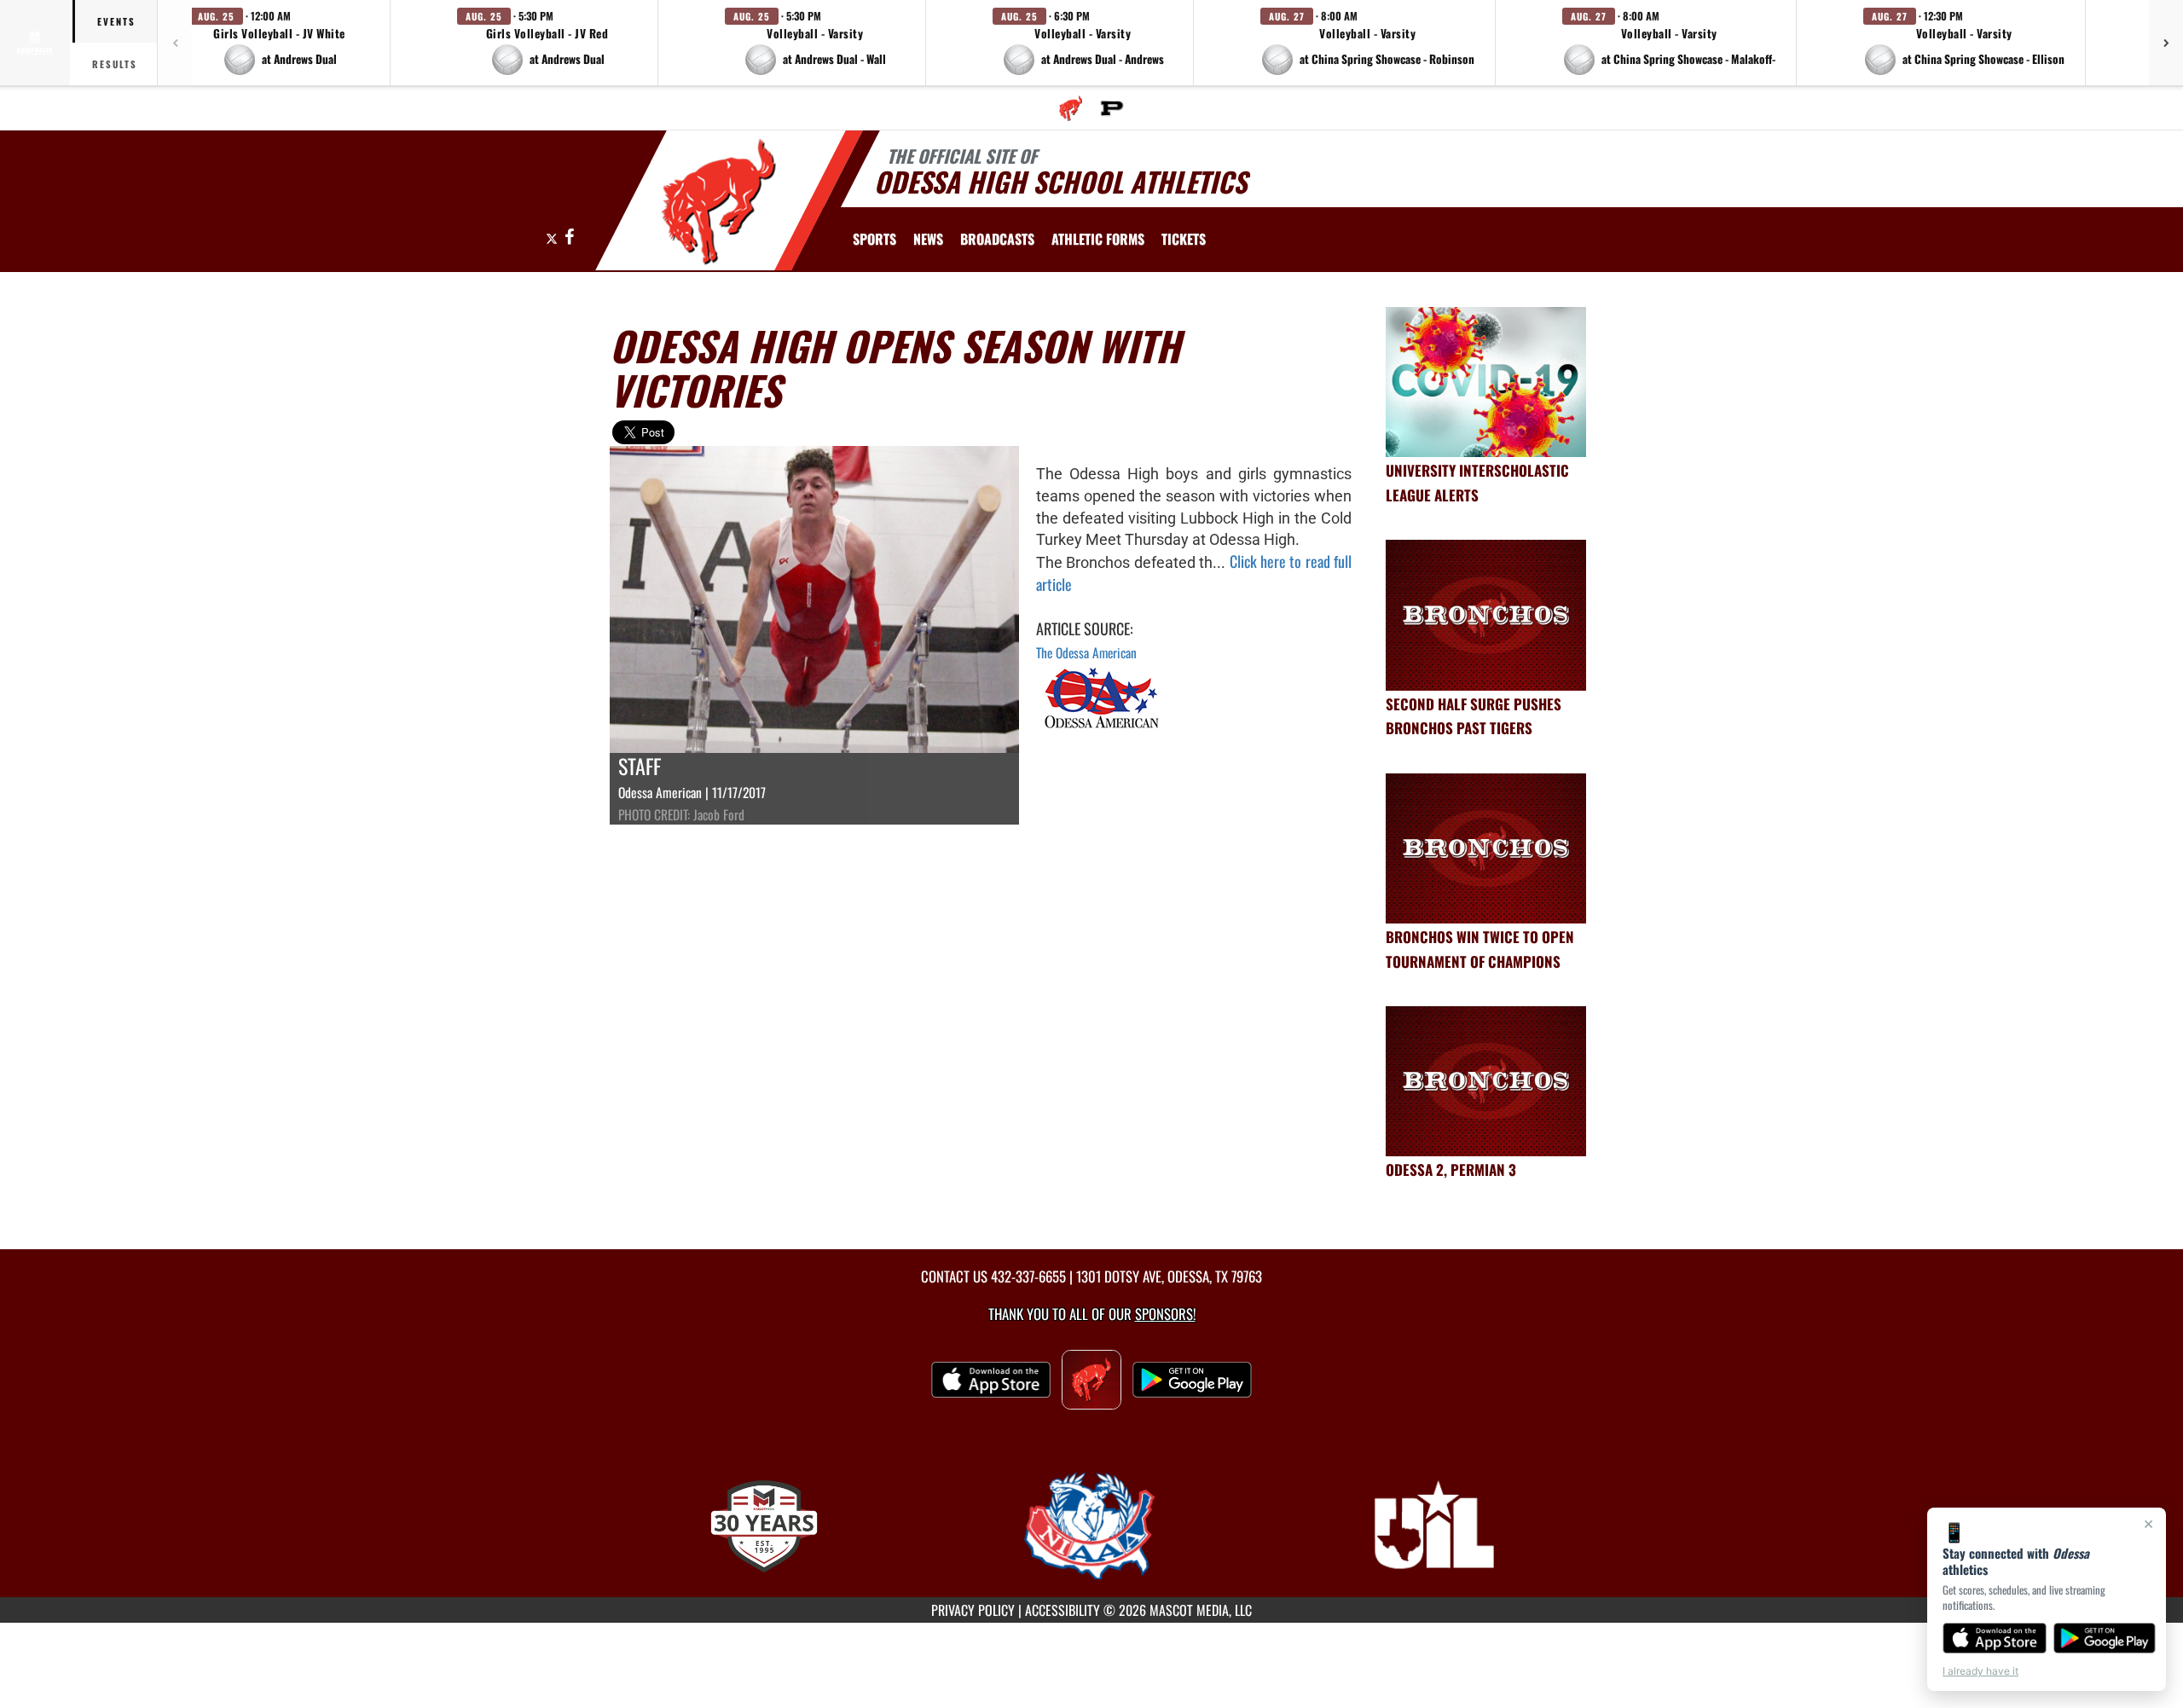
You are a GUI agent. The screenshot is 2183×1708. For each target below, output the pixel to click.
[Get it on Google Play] (2105, 1638)
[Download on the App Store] (1995, 1638)
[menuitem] (1071, 108)
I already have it (1980, 1671)
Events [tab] (116, 21)
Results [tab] (115, 64)
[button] (280, 43)
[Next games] (2166, 43)
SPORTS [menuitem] (874, 239)
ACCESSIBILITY (1063, 1610)
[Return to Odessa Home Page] (719, 203)
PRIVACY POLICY (973, 1610)
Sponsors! (1165, 1314)
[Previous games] (175, 43)
